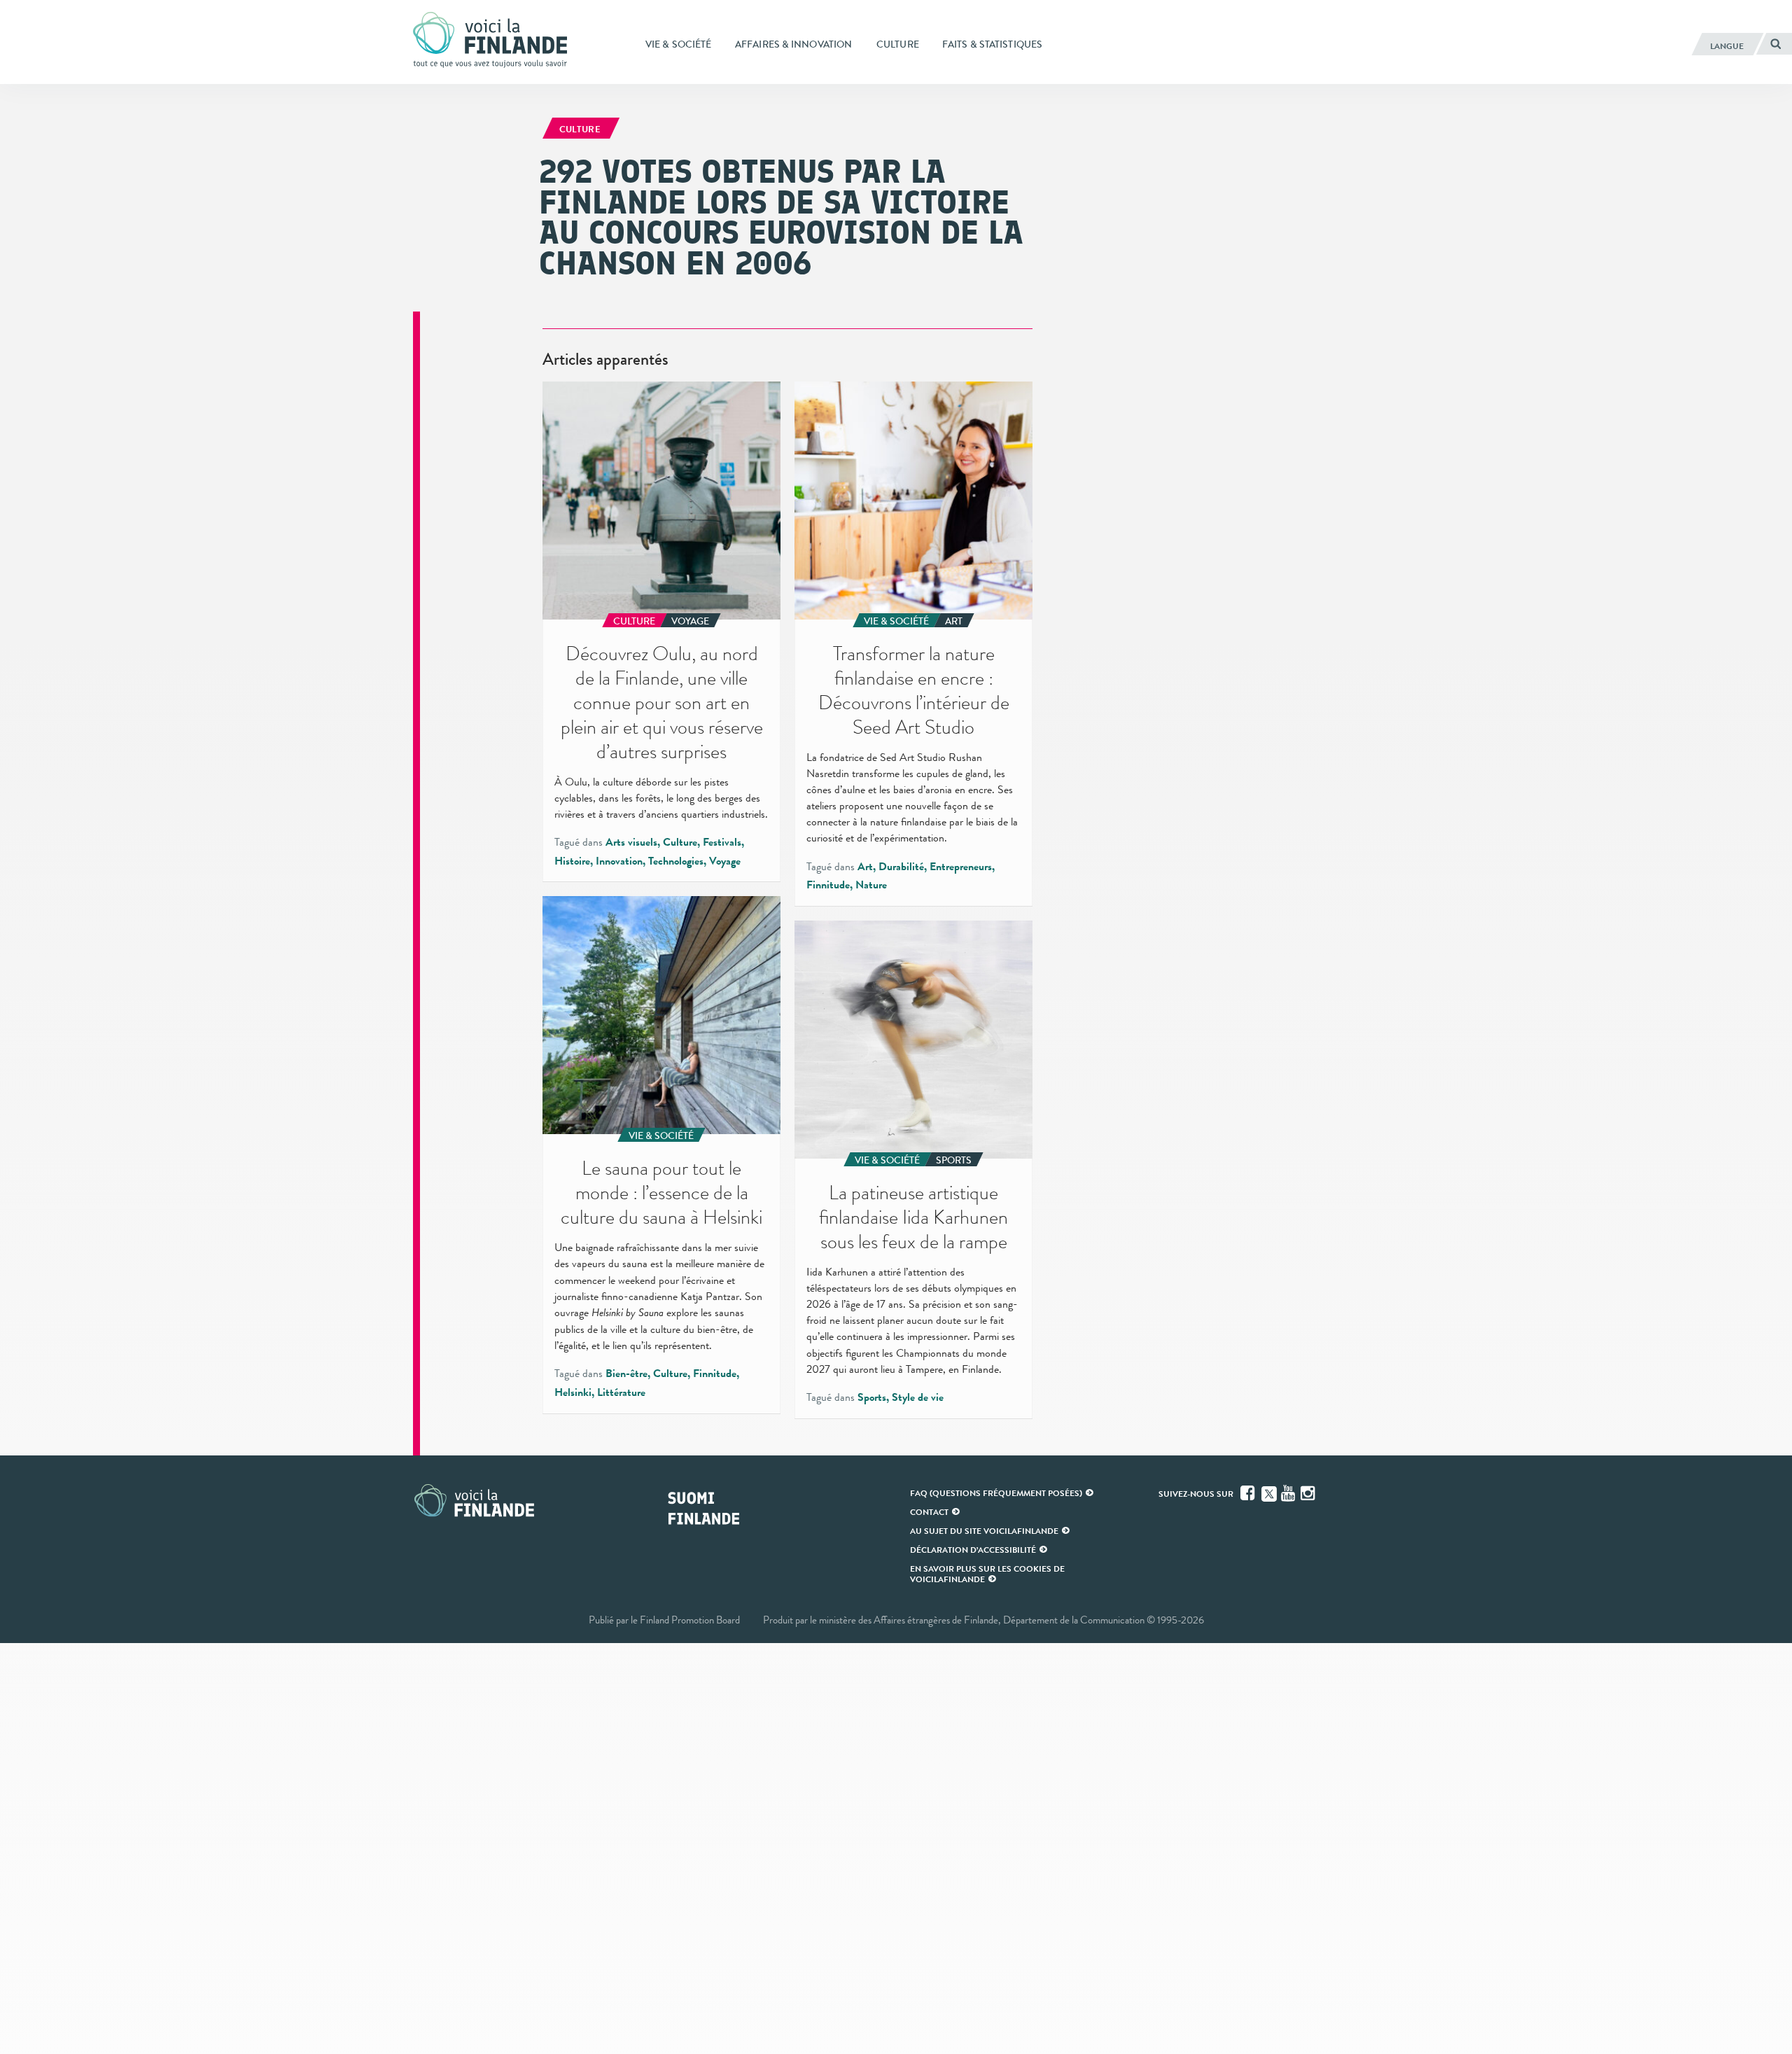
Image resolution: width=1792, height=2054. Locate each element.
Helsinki (573, 1392)
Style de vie (918, 1397)
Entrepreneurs (961, 867)
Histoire (572, 861)
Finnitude (828, 885)
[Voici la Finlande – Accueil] (490, 41)
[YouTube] (1289, 1493)
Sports (872, 1397)
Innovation (619, 861)
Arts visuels (631, 842)
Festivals (722, 842)
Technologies (676, 861)
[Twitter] (1269, 1493)
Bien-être (626, 1374)
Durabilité (901, 867)
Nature (871, 885)
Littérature (621, 1392)
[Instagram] (1309, 1493)
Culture (680, 842)
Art (865, 867)
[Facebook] (1249, 1493)
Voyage (725, 861)
